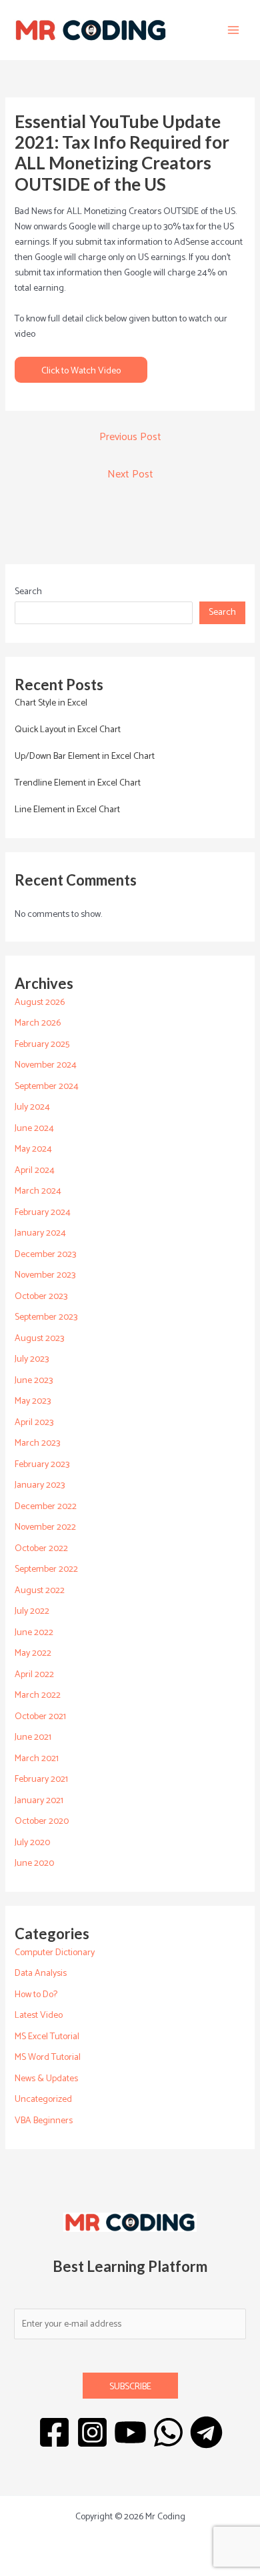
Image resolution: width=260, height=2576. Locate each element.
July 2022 (32, 1611)
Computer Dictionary (55, 1953)
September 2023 (46, 1317)
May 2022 (33, 1653)
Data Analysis (41, 1974)
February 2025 (42, 1045)
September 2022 (46, 1569)
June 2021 (33, 1737)
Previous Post (130, 437)
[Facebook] (54, 2432)
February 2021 (41, 1779)
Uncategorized (43, 2100)
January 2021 (39, 1801)
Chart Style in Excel (51, 703)
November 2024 (46, 1065)
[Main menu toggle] (233, 30)
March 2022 (38, 1695)
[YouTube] (130, 2432)
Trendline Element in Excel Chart (78, 783)
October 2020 (42, 1821)
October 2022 (41, 1549)
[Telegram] (206, 2432)
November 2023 (45, 1275)
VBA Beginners (44, 2121)
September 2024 (47, 1087)
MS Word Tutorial (48, 2058)
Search (28, 592)
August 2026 (40, 1003)
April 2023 (34, 1423)
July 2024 (32, 1107)
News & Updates (46, 2079)
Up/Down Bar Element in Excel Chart (85, 757)
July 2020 (32, 1843)
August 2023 (39, 1339)
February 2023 (42, 1465)
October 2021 (40, 1717)
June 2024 (34, 1129)
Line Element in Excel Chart (67, 810)
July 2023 (32, 1359)
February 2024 (43, 1213)
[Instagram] (92, 2432)
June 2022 (34, 1633)
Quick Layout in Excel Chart (68, 730)
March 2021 (37, 1759)
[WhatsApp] (168, 2432)
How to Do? (36, 1995)
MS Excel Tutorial (47, 2037)
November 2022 (45, 1527)
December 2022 (46, 1507)
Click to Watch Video (81, 371)
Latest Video (39, 2016)
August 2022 (40, 1591)
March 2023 (37, 1443)
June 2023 (34, 1381)
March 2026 (38, 1023)
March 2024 (38, 1191)
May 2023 (33, 1401)
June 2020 (34, 1863)
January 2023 (40, 1485)
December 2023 (45, 1255)
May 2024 (33, 1149)
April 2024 (35, 1171)
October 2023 (41, 1297)
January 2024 (40, 1233)
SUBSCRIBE (130, 2387)
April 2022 (34, 1675)
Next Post (130, 474)
